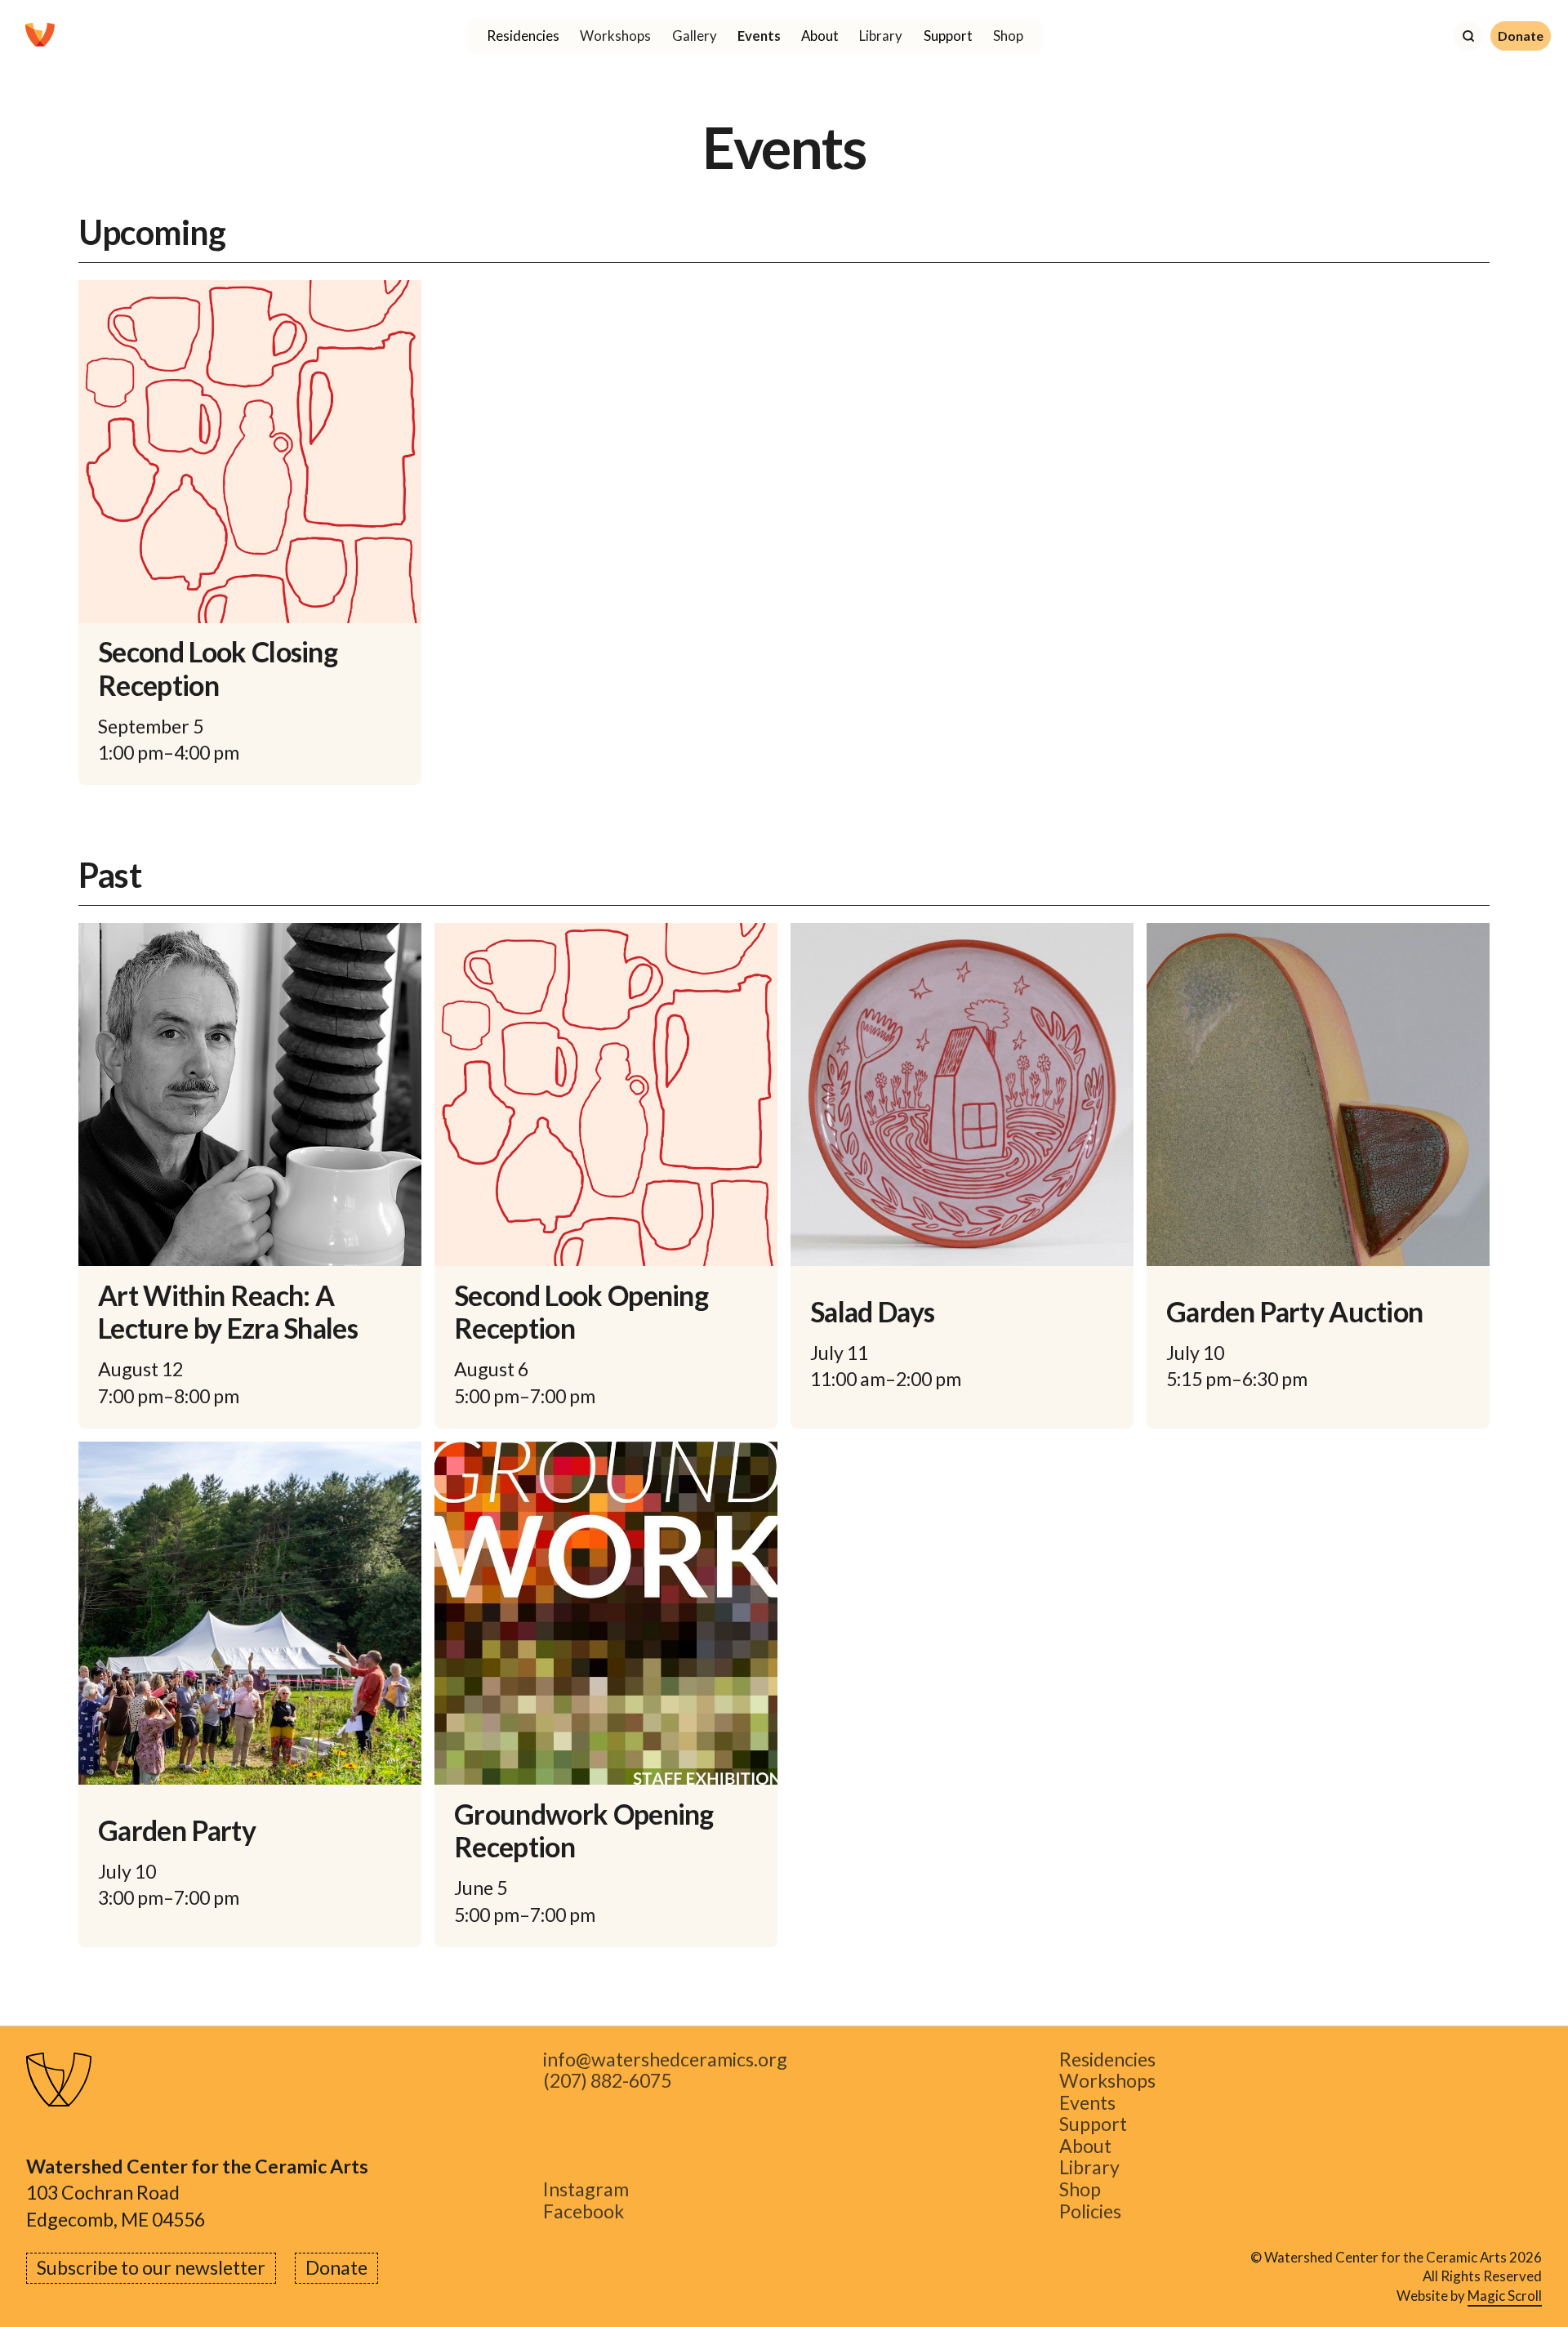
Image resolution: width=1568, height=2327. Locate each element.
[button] (523, 36)
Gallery (695, 36)
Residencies (1107, 2060)
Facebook (584, 2211)
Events (759, 36)
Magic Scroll (1505, 2296)
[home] (40, 36)
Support (1093, 2125)
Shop (1008, 36)
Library (881, 36)
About (1085, 2146)
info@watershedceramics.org (665, 2060)
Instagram (586, 2189)
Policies (1090, 2211)
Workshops (615, 36)
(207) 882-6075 (607, 2082)
